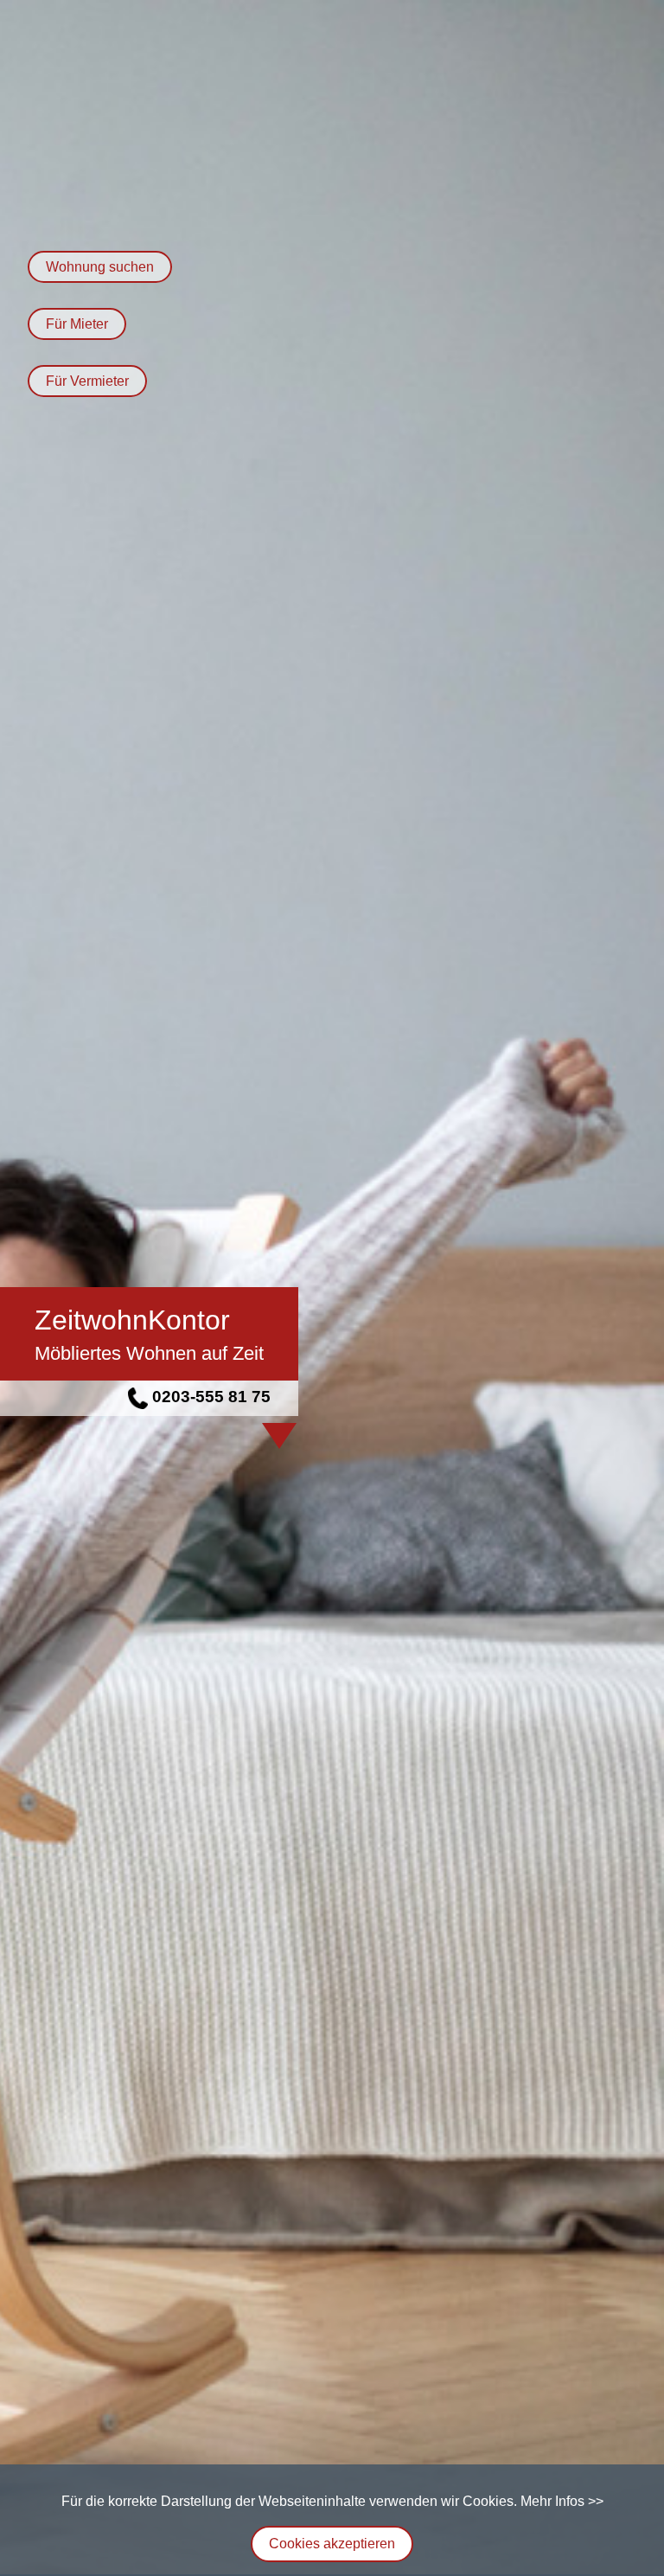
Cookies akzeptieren (332, 2544)
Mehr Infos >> (562, 2501)
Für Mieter (77, 324)
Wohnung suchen (100, 267)
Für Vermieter (87, 381)
